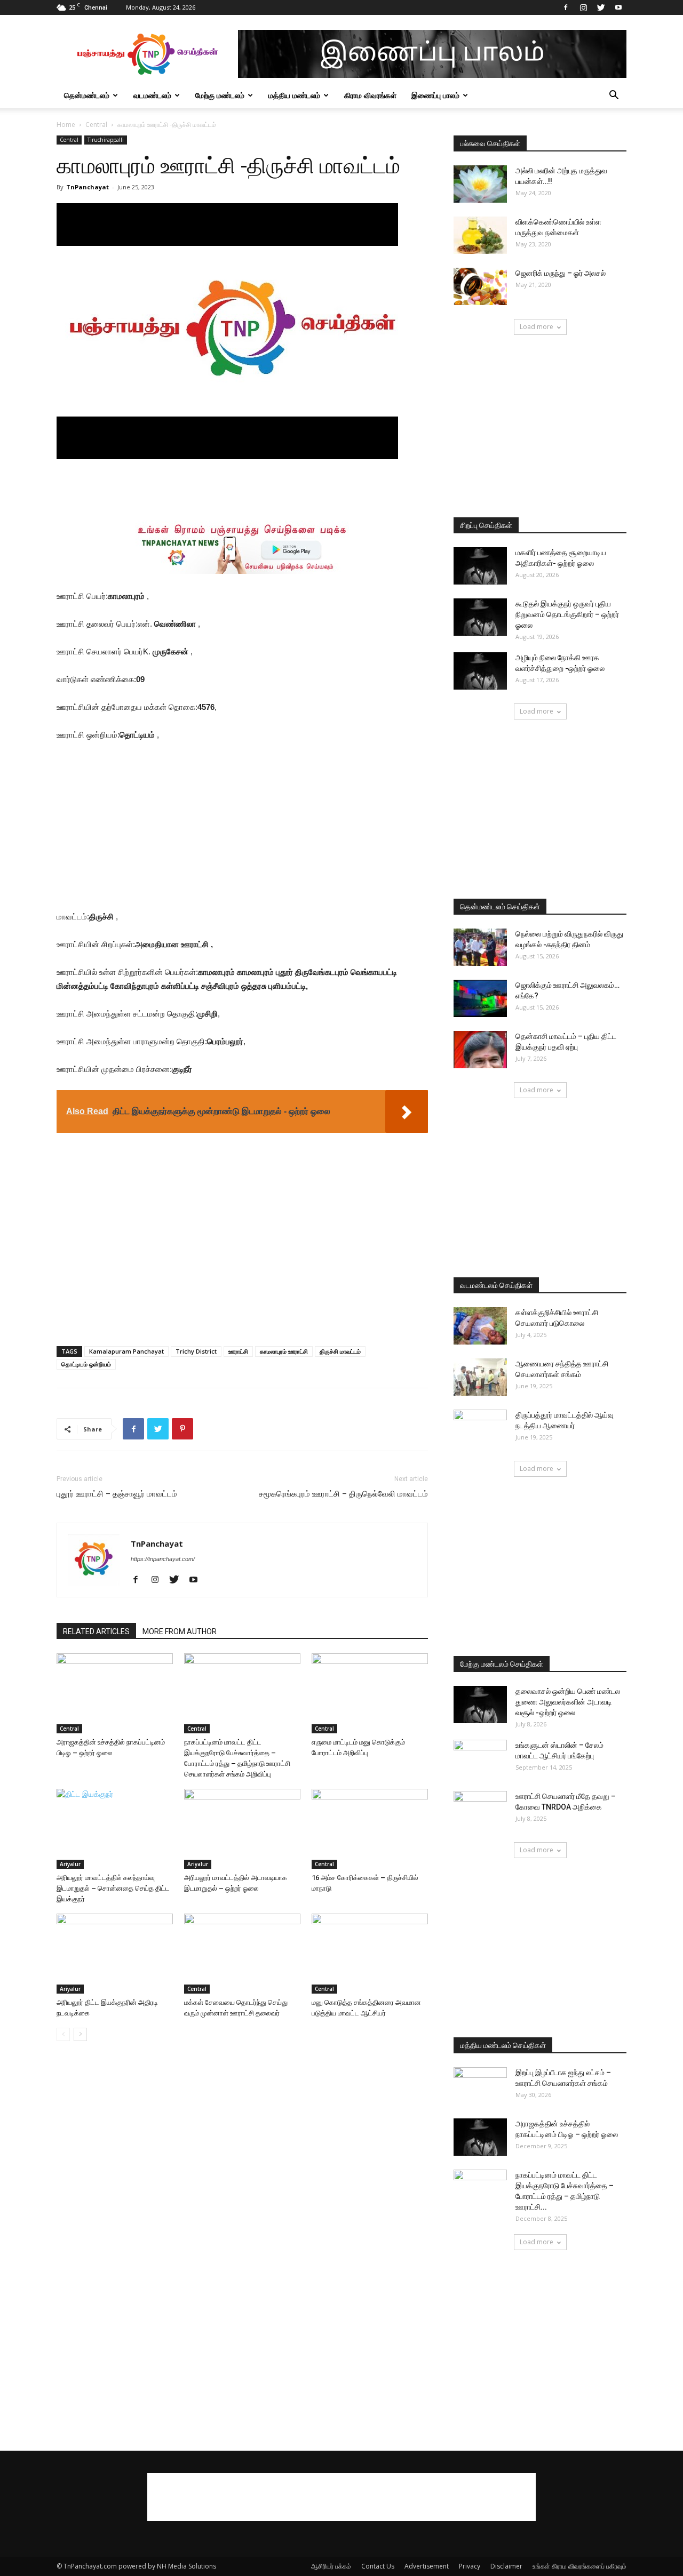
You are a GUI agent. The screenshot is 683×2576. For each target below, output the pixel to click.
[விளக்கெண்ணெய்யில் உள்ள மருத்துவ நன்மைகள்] (480, 235)
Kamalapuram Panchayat (126, 1351)
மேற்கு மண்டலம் (220, 95)
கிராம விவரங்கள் (370, 95)
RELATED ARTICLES (96, 1631)
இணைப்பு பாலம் (435, 95)
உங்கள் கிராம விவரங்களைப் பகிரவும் (579, 2566)
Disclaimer (506, 2566)
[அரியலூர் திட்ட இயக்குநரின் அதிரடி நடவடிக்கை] (115, 1954)
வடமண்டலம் (152, 95)
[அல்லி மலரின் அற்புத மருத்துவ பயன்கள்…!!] (480, 184)
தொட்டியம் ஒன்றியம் (86, 1364)
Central (96, 125)
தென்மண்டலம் (87, 95)
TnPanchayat (88, 187)
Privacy (470, 2566)
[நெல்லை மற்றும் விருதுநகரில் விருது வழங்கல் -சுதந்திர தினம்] (480, 947)
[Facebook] (566, 7)
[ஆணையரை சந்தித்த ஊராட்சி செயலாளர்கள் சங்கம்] (480, 1377)
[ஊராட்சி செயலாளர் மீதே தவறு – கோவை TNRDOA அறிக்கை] (480, 1810)
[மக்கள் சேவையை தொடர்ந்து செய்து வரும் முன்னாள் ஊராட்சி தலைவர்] (242, 1954)
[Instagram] (583, 7)
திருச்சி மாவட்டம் (340, 1351)
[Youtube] (618, 7)
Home (66, 125)
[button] (614, 96)
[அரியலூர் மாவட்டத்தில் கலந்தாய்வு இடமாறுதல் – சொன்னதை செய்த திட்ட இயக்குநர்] (115, 1829)
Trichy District (196, 1351)
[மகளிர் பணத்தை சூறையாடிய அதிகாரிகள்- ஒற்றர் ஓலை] (480, 566)
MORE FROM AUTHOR (180, 1631)
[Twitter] (601, 7)
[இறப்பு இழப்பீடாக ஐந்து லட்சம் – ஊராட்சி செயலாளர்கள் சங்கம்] (480, 2086)
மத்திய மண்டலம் (294, 95)
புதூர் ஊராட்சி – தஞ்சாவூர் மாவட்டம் (117, 1494)
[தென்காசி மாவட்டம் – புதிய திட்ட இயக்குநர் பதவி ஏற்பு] (480, 1050)
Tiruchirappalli (106, 140)
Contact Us (378, 2566)
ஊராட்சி (238, 1351)
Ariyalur (70, 1864)
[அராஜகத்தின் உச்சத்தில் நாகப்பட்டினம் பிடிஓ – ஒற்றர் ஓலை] (115, 1693)
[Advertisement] (242, 489)
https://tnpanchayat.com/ (163, 1559)
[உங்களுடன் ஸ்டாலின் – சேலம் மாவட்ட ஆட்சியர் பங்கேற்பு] (480, 1758)
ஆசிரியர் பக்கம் (331, 2566)
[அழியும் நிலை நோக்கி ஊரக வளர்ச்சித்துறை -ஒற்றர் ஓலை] (480, 671)
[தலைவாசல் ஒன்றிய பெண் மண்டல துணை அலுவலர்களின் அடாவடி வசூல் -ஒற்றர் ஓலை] (480, 1705)
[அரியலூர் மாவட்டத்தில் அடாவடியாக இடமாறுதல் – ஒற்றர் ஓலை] (242, 1829)
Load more (537, 327)
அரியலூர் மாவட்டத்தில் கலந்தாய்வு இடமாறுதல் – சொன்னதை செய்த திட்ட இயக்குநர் (113, 1888)
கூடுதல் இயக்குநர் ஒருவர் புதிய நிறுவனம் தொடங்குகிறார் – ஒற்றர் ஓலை (567, 614)
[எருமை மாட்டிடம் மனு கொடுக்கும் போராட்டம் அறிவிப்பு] (370, 1693)
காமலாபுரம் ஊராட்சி (284, 1351)
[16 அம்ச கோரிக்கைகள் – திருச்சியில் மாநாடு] (370, 1829)
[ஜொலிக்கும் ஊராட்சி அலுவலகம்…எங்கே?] (480, 998)
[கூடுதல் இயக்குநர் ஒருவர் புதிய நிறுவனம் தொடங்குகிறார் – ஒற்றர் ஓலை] (480, 617)
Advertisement (427, 2566)
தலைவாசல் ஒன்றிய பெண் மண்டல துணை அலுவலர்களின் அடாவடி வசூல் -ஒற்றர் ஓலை (568, 1702)
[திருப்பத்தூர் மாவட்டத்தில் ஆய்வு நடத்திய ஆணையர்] (480, 1428)
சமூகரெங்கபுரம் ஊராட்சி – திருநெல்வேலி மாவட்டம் (343, 1494)
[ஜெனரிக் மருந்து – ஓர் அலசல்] (480, 286)
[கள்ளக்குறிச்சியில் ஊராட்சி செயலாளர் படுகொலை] (480, 1326)
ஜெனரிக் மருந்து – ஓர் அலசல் (561, 273)
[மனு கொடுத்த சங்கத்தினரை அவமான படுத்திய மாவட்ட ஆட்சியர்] (370, 1954)
